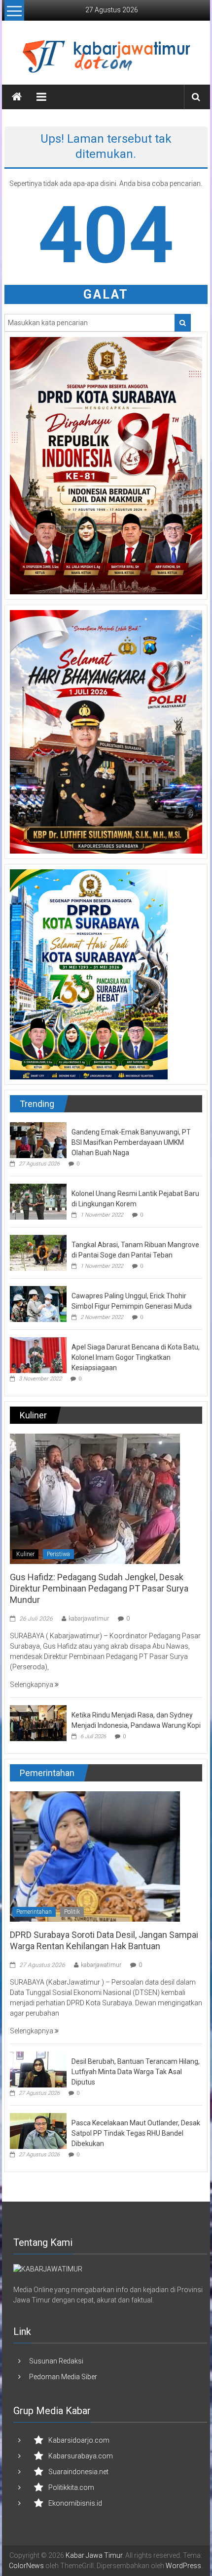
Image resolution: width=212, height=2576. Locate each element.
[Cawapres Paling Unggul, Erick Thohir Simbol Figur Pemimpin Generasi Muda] (38, 1303)
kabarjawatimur (89, 1619)
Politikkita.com (71, 2487)
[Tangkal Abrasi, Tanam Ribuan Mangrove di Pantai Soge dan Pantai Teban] (38, 1252)
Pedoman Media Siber (63, 2377)
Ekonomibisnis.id (75, 2503)
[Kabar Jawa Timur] (17, 97)
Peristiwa (58, 1554)
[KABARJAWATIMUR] (48, 2269)
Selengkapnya (32, 1685)
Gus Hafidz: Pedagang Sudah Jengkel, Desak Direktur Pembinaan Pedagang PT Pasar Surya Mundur (99, 1589)
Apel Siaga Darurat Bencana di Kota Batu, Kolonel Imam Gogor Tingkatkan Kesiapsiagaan (136, 1357)
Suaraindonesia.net (78, 2472)
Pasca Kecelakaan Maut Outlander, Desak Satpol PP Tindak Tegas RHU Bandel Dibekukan (136, 2133)
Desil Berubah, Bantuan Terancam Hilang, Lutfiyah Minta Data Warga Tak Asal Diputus (136, 2072)
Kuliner (25, 1554)
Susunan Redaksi (56, 2361)
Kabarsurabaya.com (81, 2456)
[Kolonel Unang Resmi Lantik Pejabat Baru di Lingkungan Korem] (38, 1201)
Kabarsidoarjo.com (79, 2440)
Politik (72, 1912)
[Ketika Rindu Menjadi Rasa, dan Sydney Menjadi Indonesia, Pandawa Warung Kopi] (38, 1722)
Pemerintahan (34, 1912)
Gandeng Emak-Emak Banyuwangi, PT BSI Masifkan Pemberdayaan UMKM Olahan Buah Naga (131, 1142)
